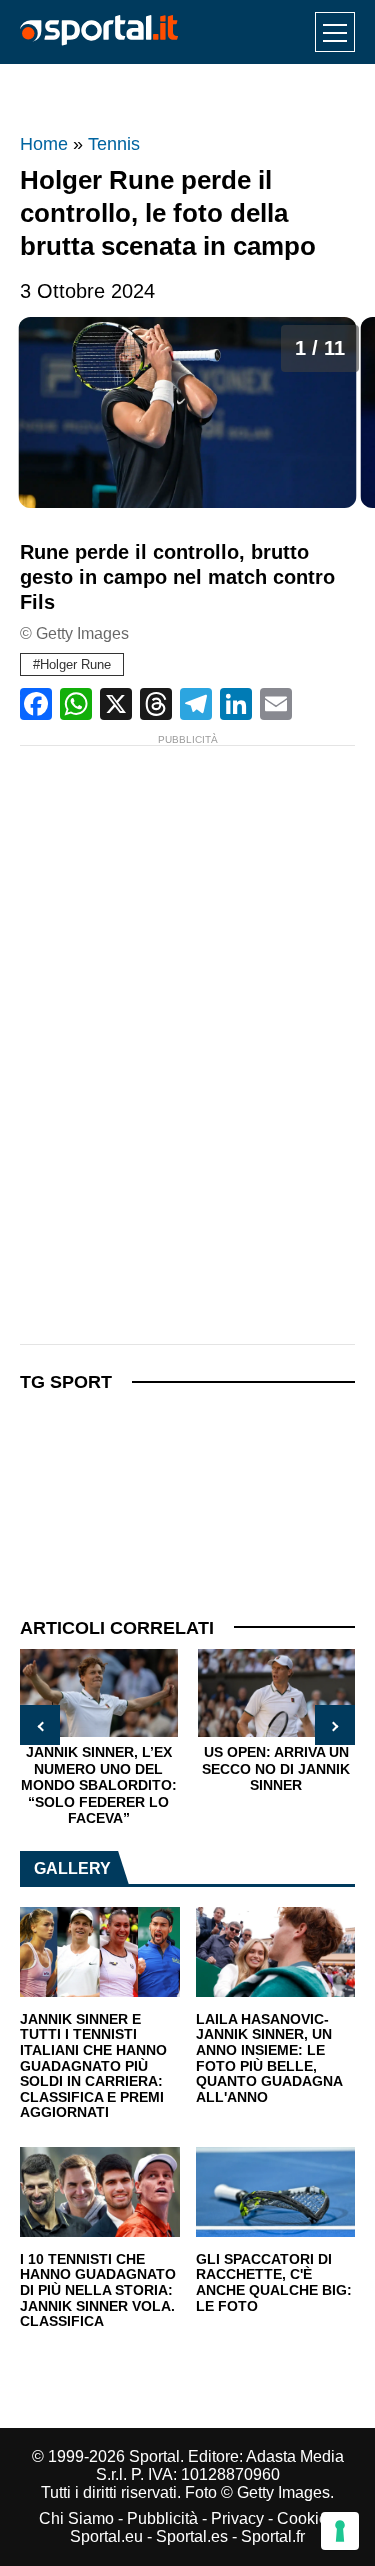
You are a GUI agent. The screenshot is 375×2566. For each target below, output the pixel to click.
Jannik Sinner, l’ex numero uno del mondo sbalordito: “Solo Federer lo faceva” (99, 1785)
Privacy (237, 2518)
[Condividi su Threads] (156, 704)
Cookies (306, 2518)
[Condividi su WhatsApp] (76, 704)
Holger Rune (75, 664)
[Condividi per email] (276, 704)
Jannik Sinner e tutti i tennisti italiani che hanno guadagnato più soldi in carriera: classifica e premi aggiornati (93, 2066)
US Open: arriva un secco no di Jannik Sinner (276, 1768)
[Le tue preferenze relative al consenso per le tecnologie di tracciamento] (340, 2531)
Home (44, 144)
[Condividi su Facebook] (36, 704)
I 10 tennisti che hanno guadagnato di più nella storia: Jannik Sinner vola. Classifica (98, 2291)
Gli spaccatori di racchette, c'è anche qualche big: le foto (274, 2283)
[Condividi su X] (116, 704)
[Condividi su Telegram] (196, 704)
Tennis (114, 144)
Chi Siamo (76, 2518)
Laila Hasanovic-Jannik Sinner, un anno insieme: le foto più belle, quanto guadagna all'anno (269, 2058)
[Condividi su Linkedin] (236, 704)
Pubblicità (162, 2518)
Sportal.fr (273, 2536)
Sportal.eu (106, 2536)
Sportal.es (192, 2536)
